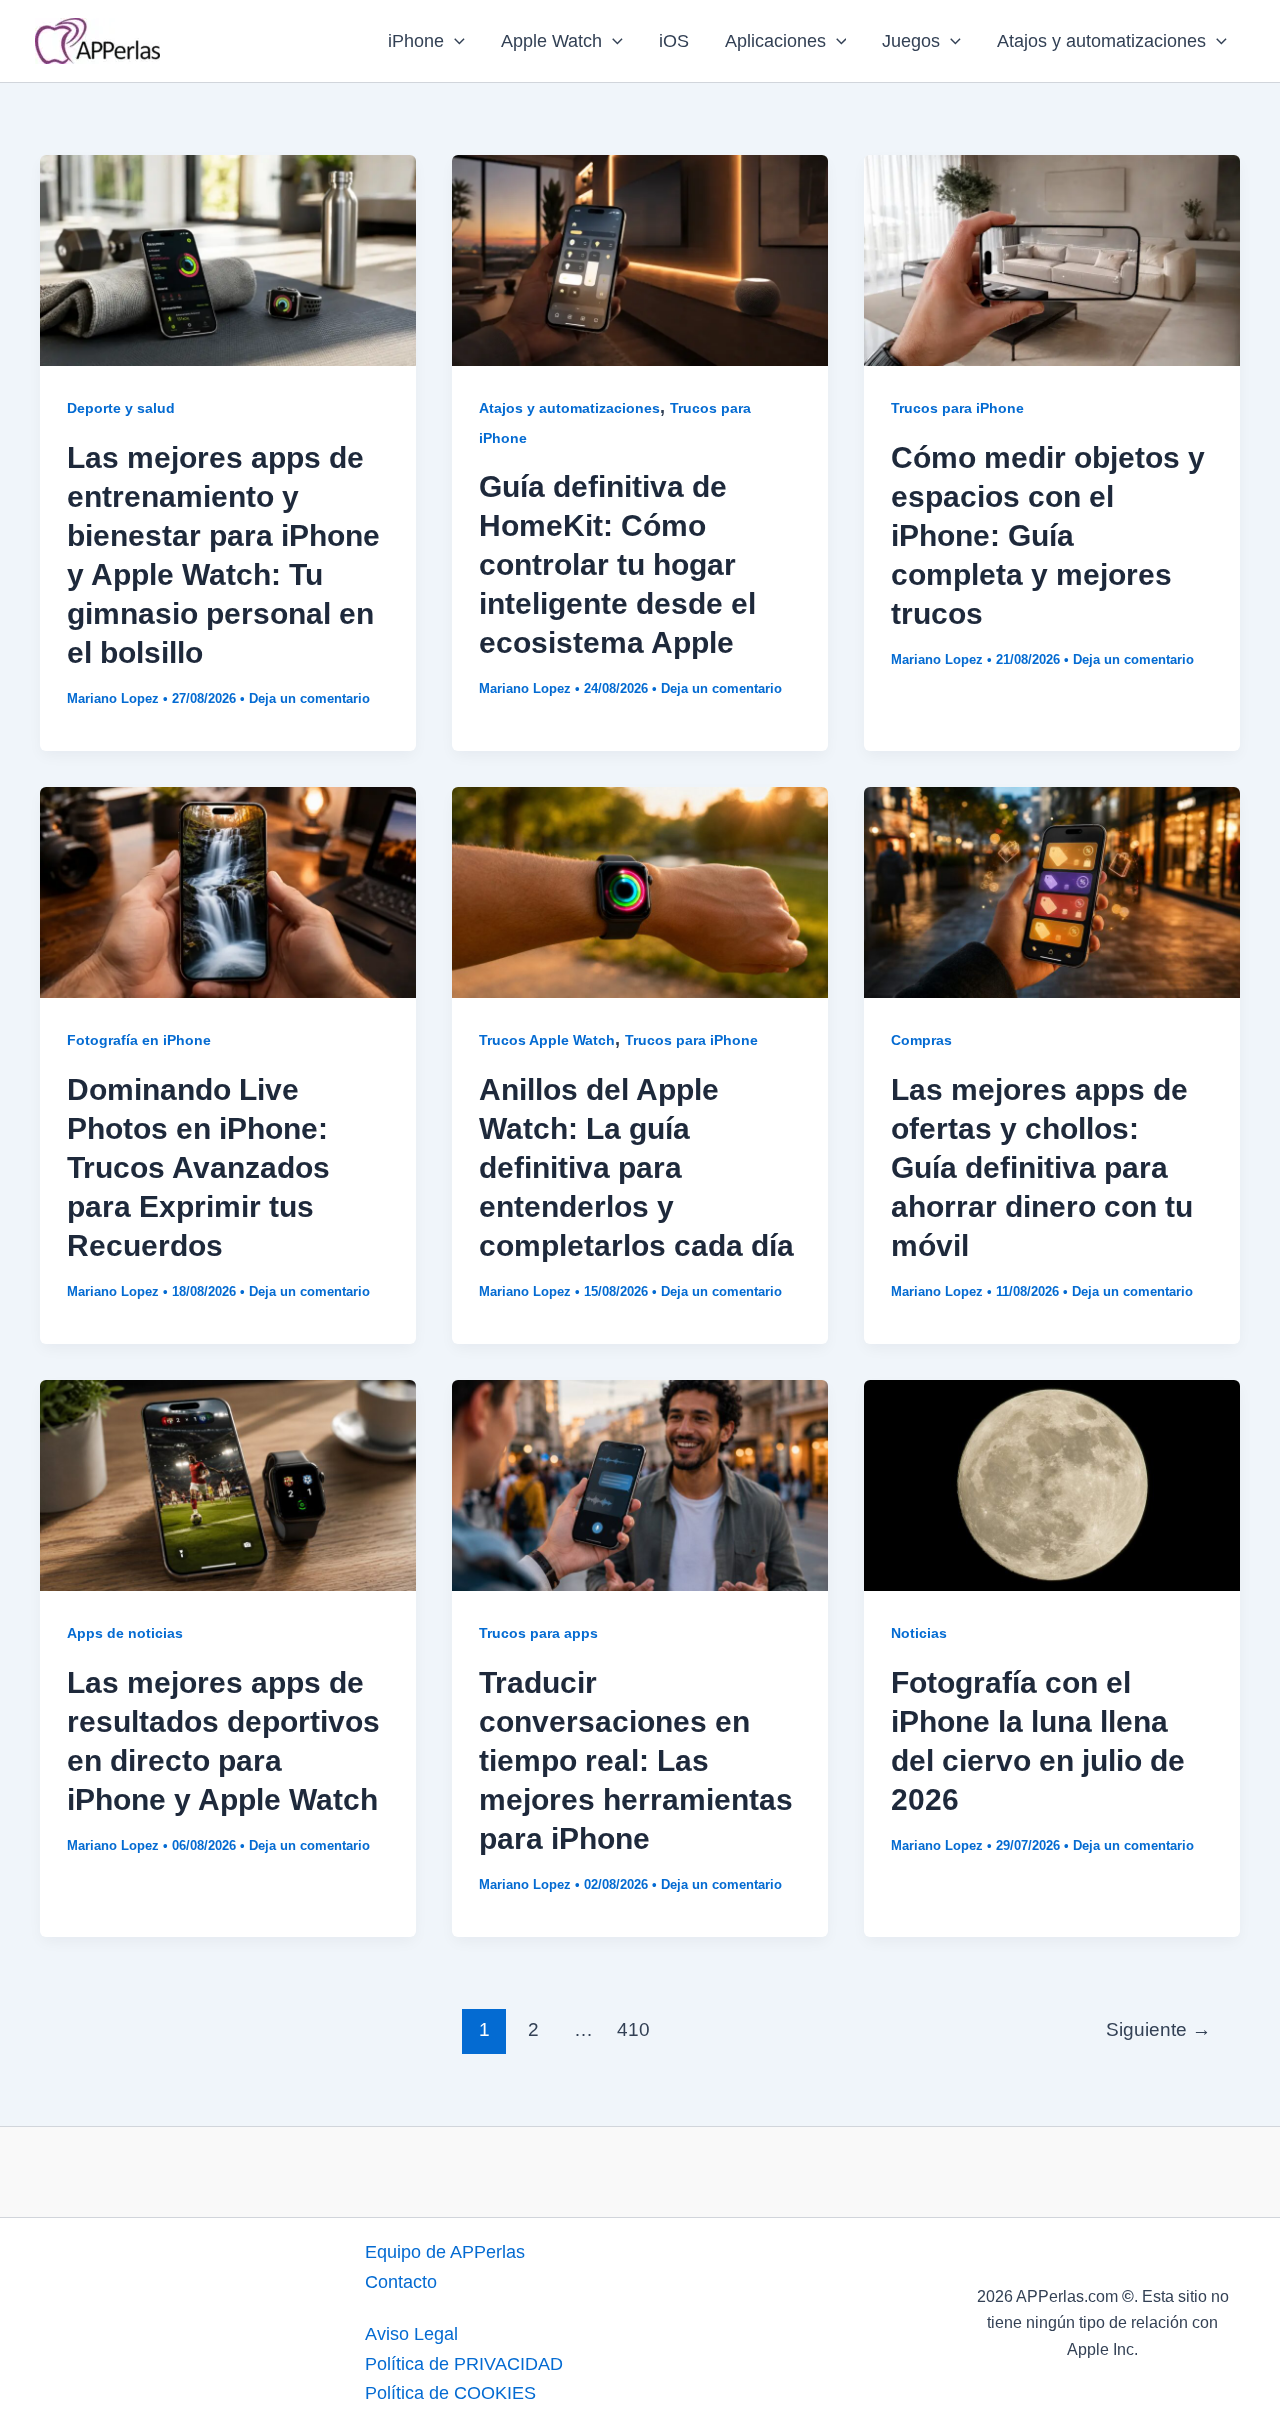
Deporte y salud (121, 408)
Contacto (401, 2282)
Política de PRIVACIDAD (464, 2364)
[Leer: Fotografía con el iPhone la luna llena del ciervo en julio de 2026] (1052, 1484)
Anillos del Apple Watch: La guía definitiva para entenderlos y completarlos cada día (636, 1167)
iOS (674, 41)
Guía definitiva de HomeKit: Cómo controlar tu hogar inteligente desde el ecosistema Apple (617, 564)
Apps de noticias (125, 1633)
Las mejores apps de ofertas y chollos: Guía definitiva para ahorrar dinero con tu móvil (1042, 1167)
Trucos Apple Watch (547, 1040)
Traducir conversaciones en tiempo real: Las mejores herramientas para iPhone (636, 1760)
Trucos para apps (538, 1633)
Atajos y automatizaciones (1101, 41)
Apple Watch (551, 41)
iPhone (416, 41)
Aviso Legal (411, 2334)
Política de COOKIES (450, 2393)
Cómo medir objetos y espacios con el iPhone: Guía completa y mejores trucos (1048, 535)
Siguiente (1158, 2029)
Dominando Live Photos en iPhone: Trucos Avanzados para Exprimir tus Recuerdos (198, 1167)
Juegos (911, 41)
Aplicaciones (775, 41)
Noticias (919, 1633)
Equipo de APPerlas (445, 2252)
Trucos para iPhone (957, 408)
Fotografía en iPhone (139, 1040)
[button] (454, 41)
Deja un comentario (309, 698)
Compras (921, 1040)
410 (633, 2029)
